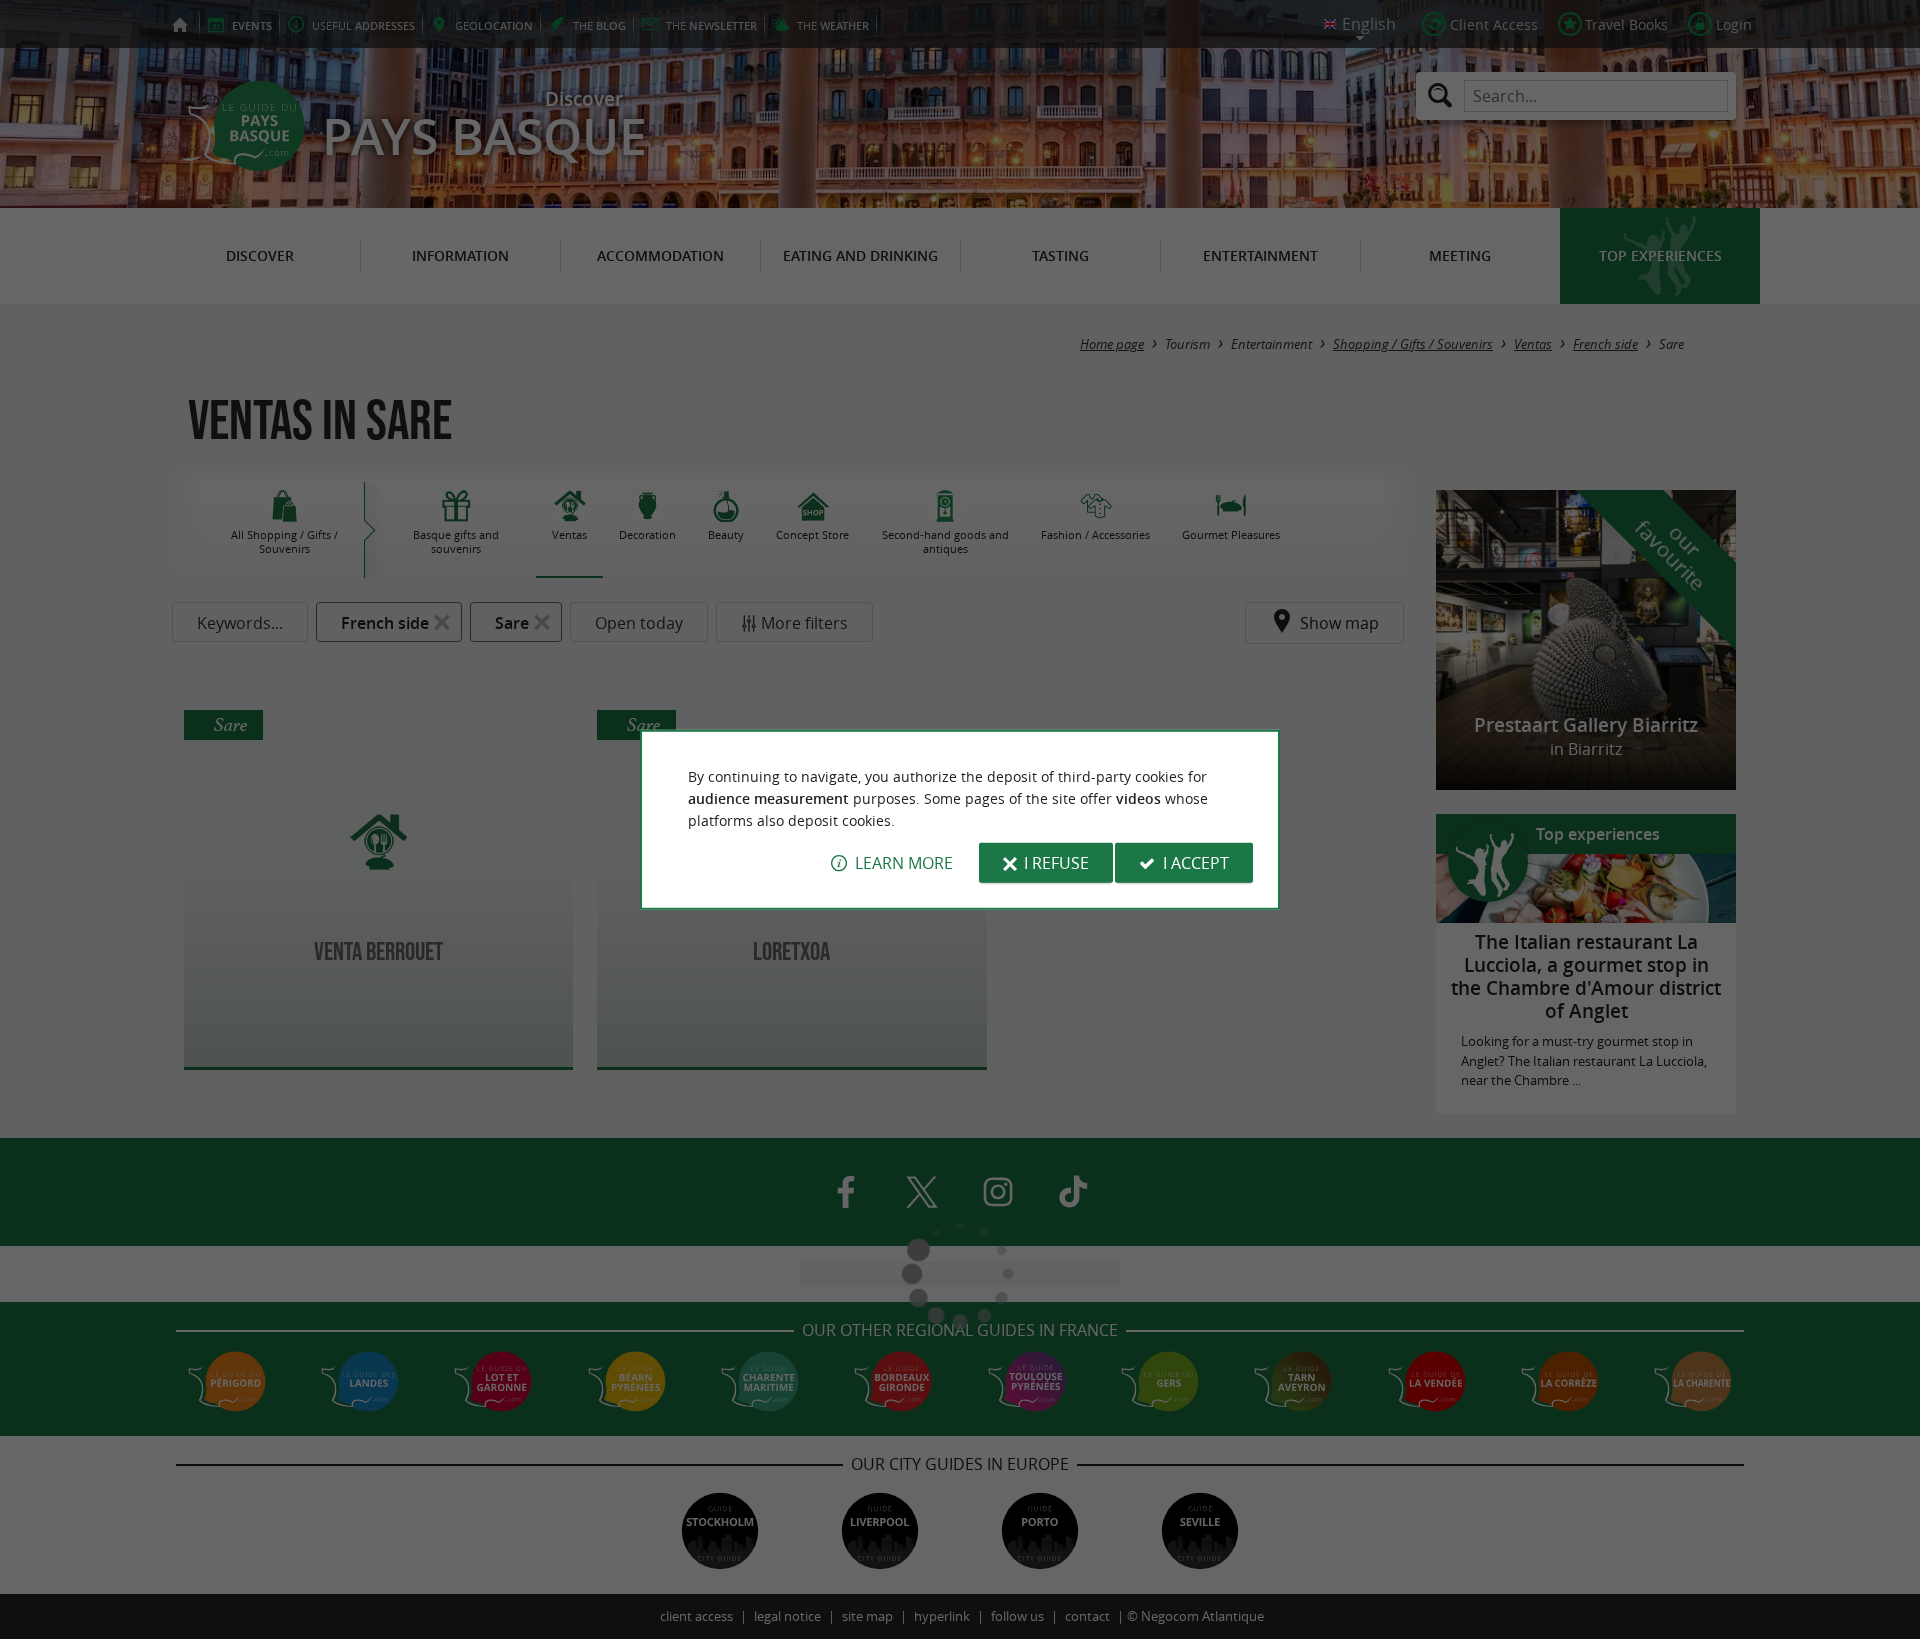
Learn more (904, 863)
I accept (1196, 863)
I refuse (1056, 863)
